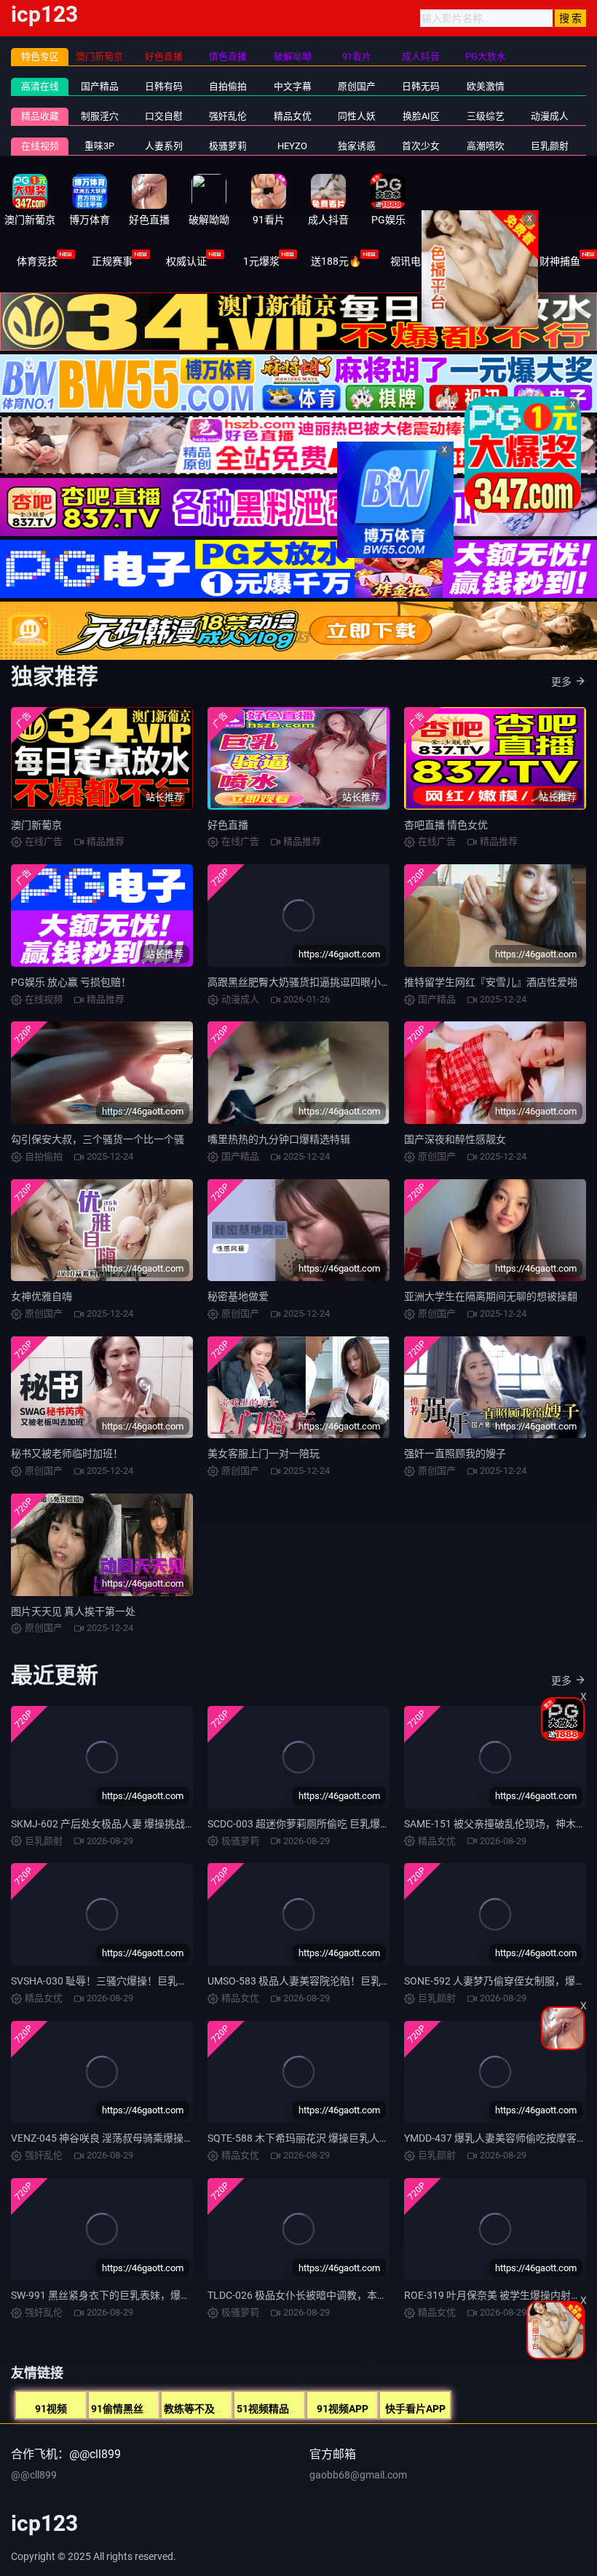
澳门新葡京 (36, 825)
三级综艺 (486, 116)
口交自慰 (164, 116)
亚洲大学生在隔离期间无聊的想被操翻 (491, 1296)
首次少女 (421, 146)
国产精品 (100, 86)
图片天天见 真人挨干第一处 (73, 1611)
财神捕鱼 (560, 261)
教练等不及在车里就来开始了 (230, 2409)
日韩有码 (164, 86)
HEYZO (292, 146)
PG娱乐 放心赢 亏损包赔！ (71, 982)
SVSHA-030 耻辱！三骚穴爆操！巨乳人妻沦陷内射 (125, 1981)
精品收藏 (40, 116)
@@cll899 (34, 2475)
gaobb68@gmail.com (358, 2475)
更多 (561, 682)
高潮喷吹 (486, 146)
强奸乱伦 (228, 116)
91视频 (51, 2409)
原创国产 (357, 86)
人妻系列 (164, 146)
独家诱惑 (357, 146)
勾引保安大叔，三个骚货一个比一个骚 (98, 1139)
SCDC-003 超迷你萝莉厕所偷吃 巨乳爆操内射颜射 (319, 1824)
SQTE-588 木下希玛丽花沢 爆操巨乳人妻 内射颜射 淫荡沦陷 (341, 2138)
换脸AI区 (421, 116)
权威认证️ (186, 261)
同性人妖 (357, 116)
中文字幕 (293, 86)
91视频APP (343, 2409)
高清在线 (40, 86)
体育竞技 (37, 261)
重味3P (99, 146)
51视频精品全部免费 (283, 2409)
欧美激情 (486, 86)
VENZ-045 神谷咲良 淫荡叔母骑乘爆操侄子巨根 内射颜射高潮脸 (154, 2138)
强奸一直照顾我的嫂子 (455, 1454)
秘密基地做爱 (238, 1296)
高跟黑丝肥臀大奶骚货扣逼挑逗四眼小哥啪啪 (309, 982)
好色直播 (228, 825)
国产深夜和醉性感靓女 (455, 1139)
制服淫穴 (100, 116)
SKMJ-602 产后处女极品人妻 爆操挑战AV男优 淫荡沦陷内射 (146, 1824)
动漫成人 (550, 116)
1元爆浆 (261, 261)
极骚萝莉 (228, 146)
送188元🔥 (336, 261)
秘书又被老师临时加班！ (67, 1454)
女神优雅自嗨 (41, 1296)
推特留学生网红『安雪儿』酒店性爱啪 (491, 982)
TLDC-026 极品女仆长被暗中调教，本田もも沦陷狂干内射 (338, 2295)
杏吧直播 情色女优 (446, 825)
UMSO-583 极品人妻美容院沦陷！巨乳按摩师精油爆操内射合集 (350, 1981)
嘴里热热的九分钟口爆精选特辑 (279, 1139)
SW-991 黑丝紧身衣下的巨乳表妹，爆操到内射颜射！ (131, 2295)
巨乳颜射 (550, 146)
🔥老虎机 (485, 261)
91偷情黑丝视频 (127, 2409)
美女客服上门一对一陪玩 (264, 1454)
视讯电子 (411, 261)
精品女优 (293, 116)
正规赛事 (112, 261)
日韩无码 (421, 86)
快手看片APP (415, 2409)
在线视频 (40, 146)
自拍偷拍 (228, 86)
